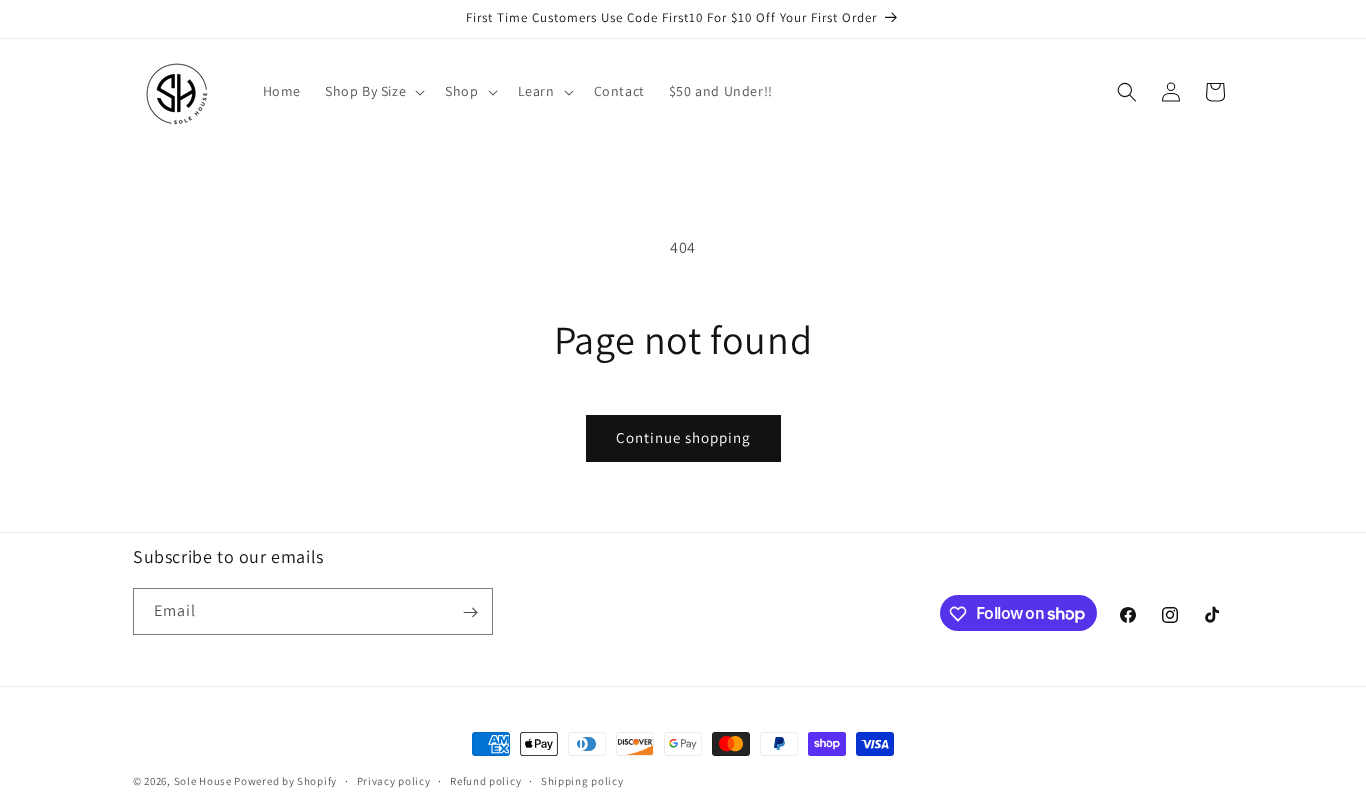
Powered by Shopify (285, 781)
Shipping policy (582, 780)
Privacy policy (394, 780)
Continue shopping (683, 437)
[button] (373, 91)
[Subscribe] (470, 612)
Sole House (203, 781)
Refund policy (485, 780)
